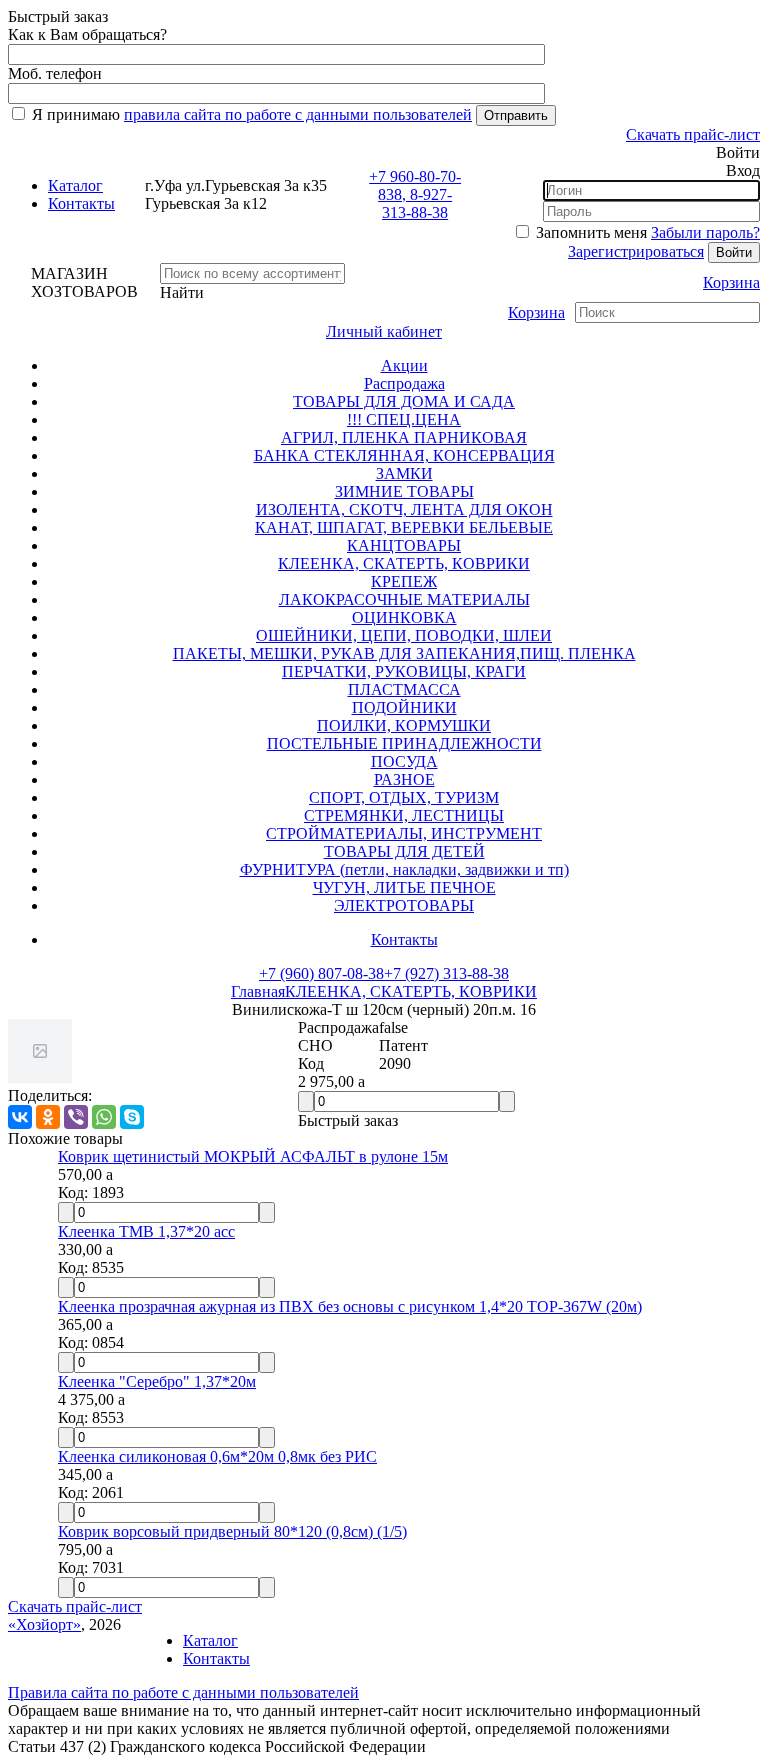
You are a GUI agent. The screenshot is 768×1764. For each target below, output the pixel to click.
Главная (258, 991)
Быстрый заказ (348, 1120)
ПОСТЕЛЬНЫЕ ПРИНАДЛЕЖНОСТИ (404, 743)
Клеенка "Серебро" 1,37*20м (157, 1381)
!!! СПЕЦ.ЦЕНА (404, 419)
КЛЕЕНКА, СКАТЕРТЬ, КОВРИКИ (404, 563)
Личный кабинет (384, 331)
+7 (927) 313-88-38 (446, 973)
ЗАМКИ (404, 473)
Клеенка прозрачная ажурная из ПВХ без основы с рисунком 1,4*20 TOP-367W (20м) (350, 1306)
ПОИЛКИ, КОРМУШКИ (404, 725)
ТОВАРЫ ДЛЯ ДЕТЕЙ (404, 851)
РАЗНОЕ (404, 779)
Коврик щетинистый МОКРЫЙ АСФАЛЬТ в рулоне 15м (253, 1156)
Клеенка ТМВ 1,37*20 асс (146, 1231)
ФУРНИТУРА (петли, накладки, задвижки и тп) (404, 869)
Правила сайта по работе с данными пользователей (183, 1692)
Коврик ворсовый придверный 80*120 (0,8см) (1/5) (232, 1531)
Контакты (81, 203)
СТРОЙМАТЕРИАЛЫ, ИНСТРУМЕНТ (404, 833)
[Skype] (132, 1117)
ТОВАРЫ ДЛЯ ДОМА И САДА (404, 401)
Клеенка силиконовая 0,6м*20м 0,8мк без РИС (217, 1456)
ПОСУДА (404, 761)
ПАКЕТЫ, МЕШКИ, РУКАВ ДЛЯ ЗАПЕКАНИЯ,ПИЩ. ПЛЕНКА (404, 653)
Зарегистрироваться (636, 251)
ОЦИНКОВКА (404, 617)
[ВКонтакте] (20, 1117)
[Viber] (76, 1117)
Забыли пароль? (705, 232)
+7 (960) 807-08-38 (321, 973)
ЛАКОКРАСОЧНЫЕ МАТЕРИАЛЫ (404, 599)
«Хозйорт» (44, 1624)
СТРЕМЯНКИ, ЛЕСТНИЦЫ (404, 815)
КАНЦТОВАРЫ (404, 545)
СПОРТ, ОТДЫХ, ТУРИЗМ (404, 797)
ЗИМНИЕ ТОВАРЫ (404, 491)
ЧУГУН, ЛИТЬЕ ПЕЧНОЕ (404, 887)
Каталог (75, 185)
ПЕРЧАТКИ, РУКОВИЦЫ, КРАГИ (404, 671)
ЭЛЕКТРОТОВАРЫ (404, 905)
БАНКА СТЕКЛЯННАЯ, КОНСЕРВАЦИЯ (404, 455)
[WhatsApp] (104, 1117)
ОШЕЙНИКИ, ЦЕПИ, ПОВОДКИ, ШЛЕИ (404, 635)
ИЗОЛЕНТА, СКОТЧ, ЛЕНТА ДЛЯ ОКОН (404, 509)
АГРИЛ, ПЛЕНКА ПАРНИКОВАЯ (404, 437)
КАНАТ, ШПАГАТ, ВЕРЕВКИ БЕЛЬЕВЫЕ (404, 527)
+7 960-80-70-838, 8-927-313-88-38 (415, 194)
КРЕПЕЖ (404, 581)
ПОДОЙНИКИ (404, 707)
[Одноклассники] (48, 1117)
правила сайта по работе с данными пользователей (298, 114)
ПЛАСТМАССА (404, 689)
